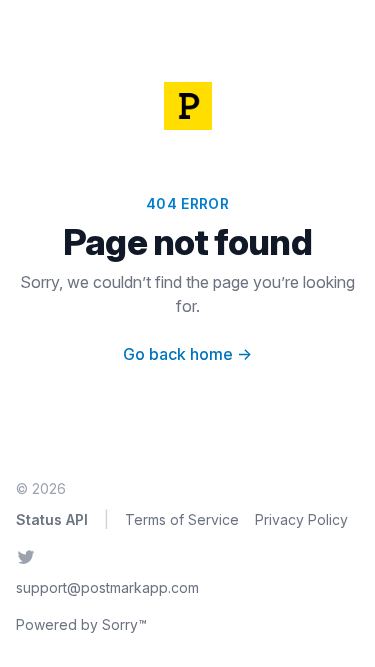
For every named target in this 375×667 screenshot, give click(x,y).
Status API (52, 519)
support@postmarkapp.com (107, 587)
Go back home (187, 354)
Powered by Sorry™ (81, 624)
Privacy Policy (301, 519)
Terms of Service (182, 519)
